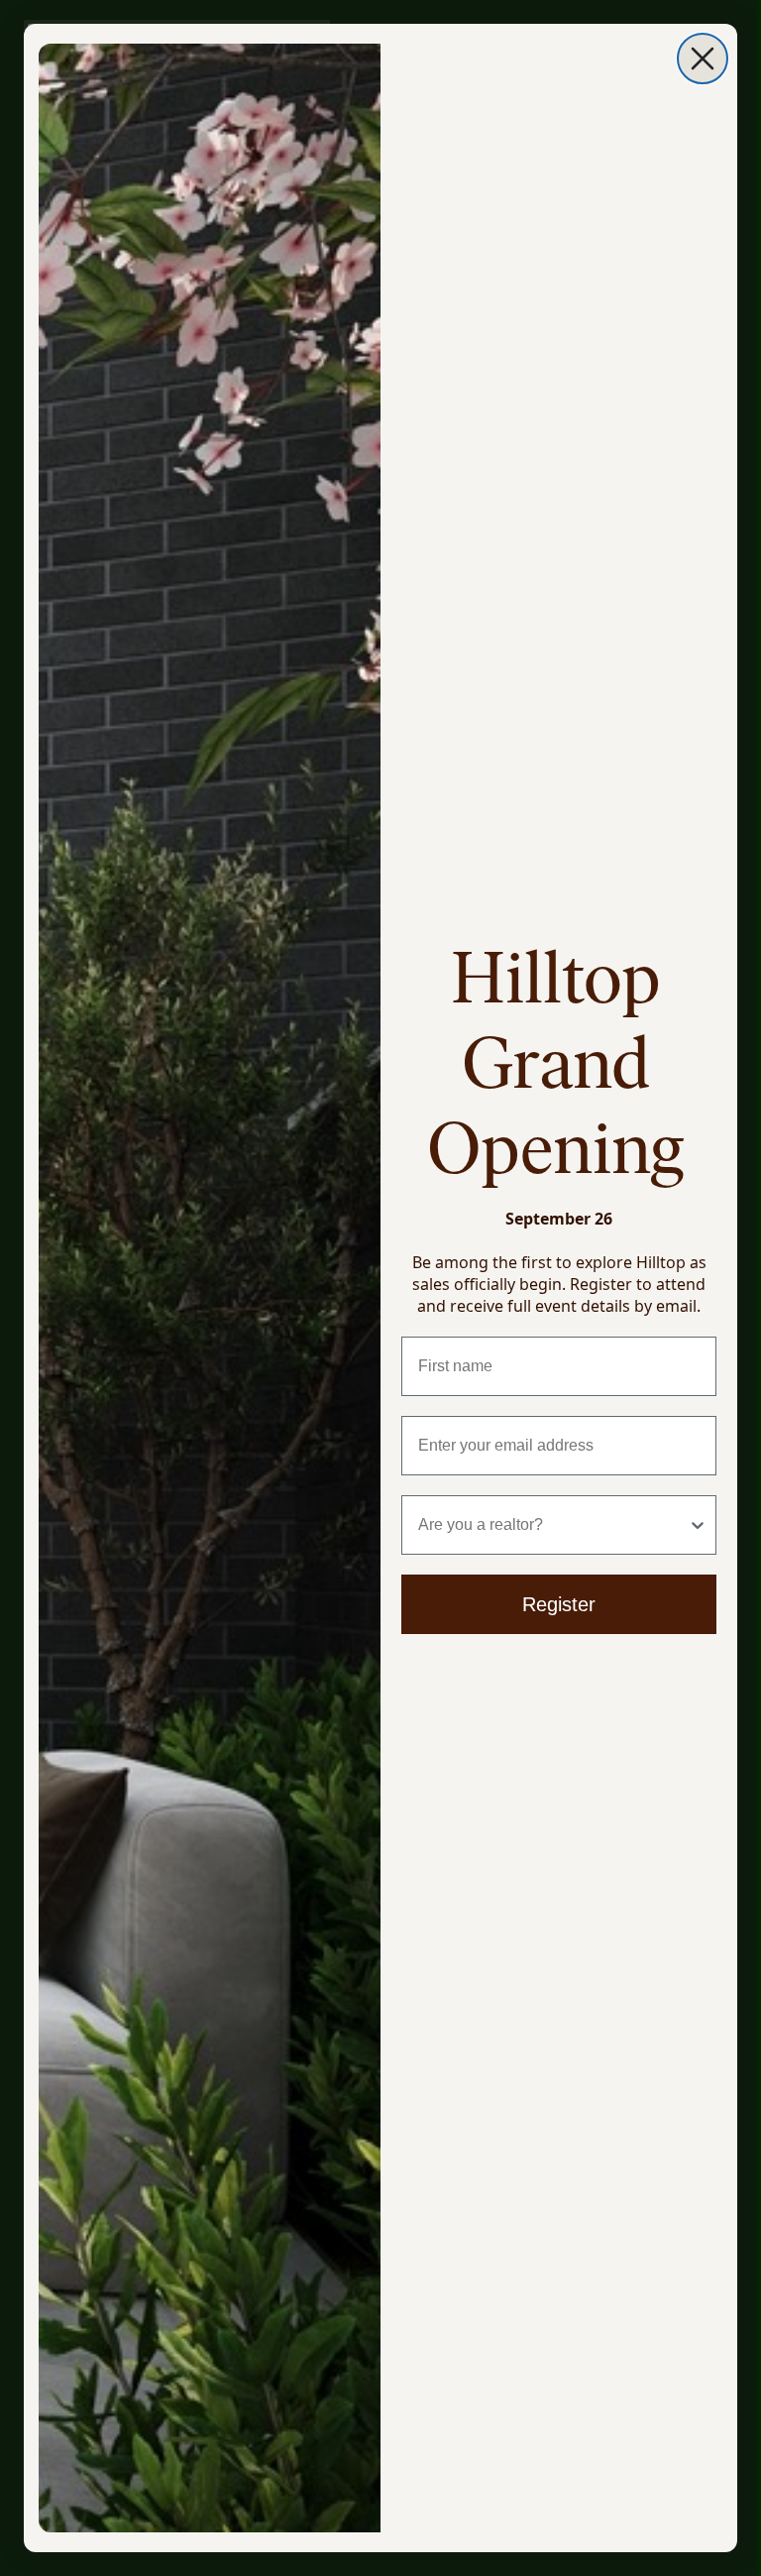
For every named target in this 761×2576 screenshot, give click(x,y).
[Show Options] (698, 1525)
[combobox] (553, 1525)
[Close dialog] (703, 59)
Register (559, 1604)
